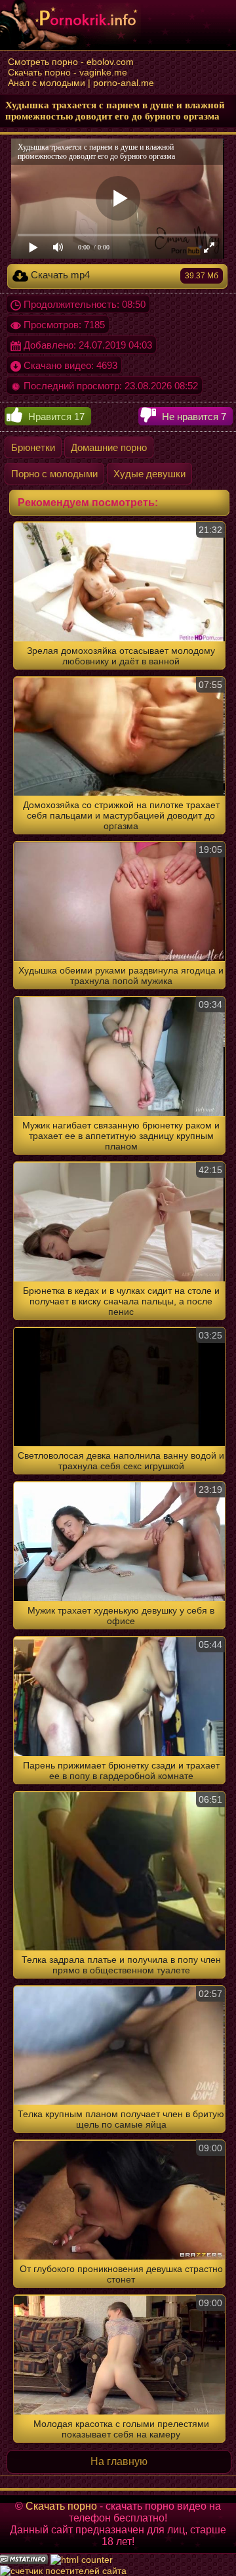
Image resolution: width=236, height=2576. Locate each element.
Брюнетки (33, 447)
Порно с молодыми (54, 474)
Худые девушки (149, 474)
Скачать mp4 (123, 275)
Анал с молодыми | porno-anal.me (81, 83)
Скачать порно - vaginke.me (68, 72)
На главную (119, 2461)
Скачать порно (61, 2506)
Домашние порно (109, 447)
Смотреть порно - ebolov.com (71, 62)
